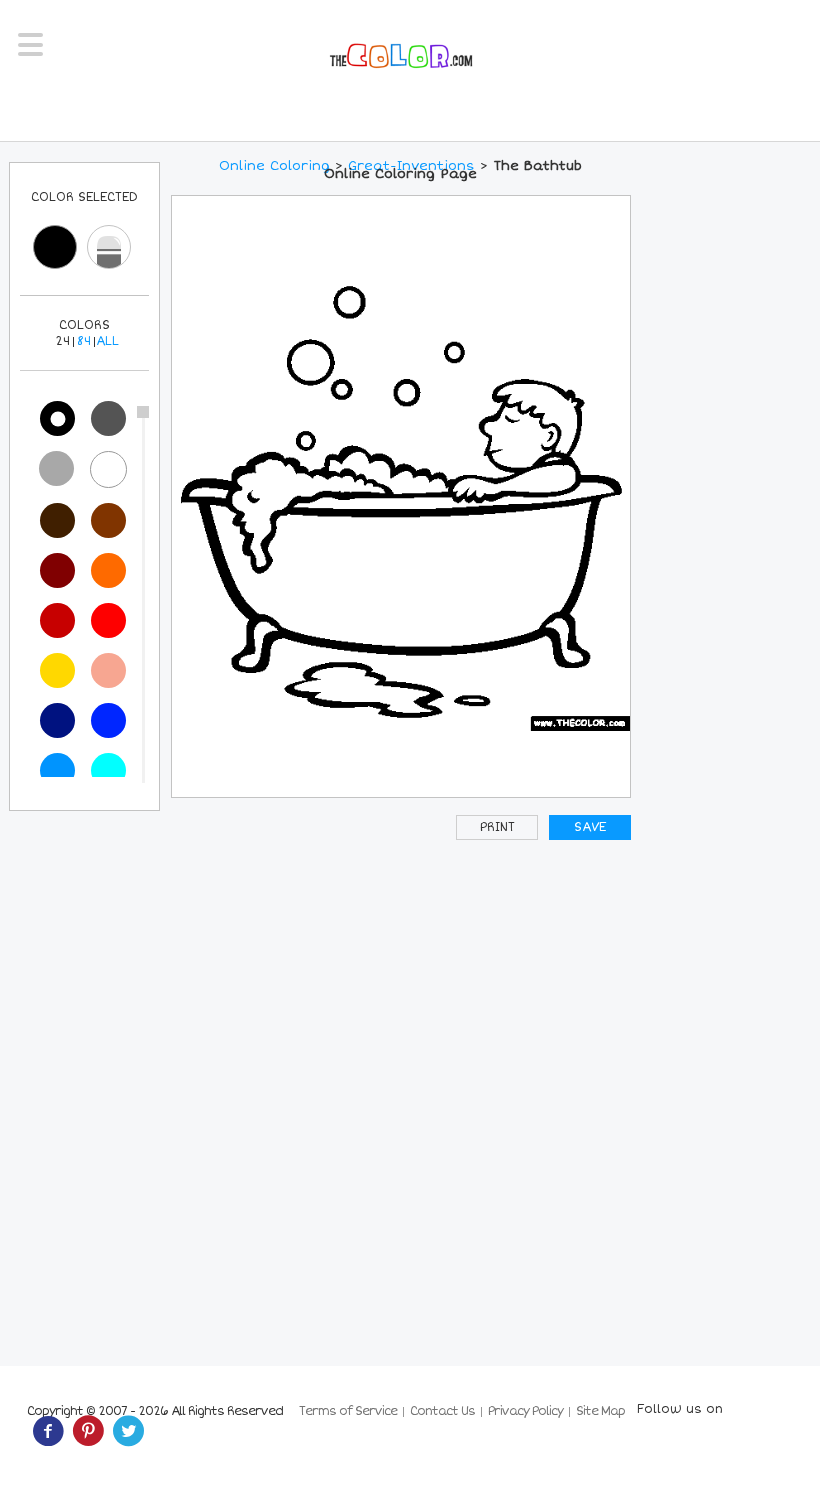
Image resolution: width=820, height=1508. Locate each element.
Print (497, 827)
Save (590, 827)
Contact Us (442, 1411)
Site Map (600, 1411)
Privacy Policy (525, 1411)
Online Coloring (274, 166)
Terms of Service (348, 1411)
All (107, 341)
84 (84, 341)
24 (62, 341)
